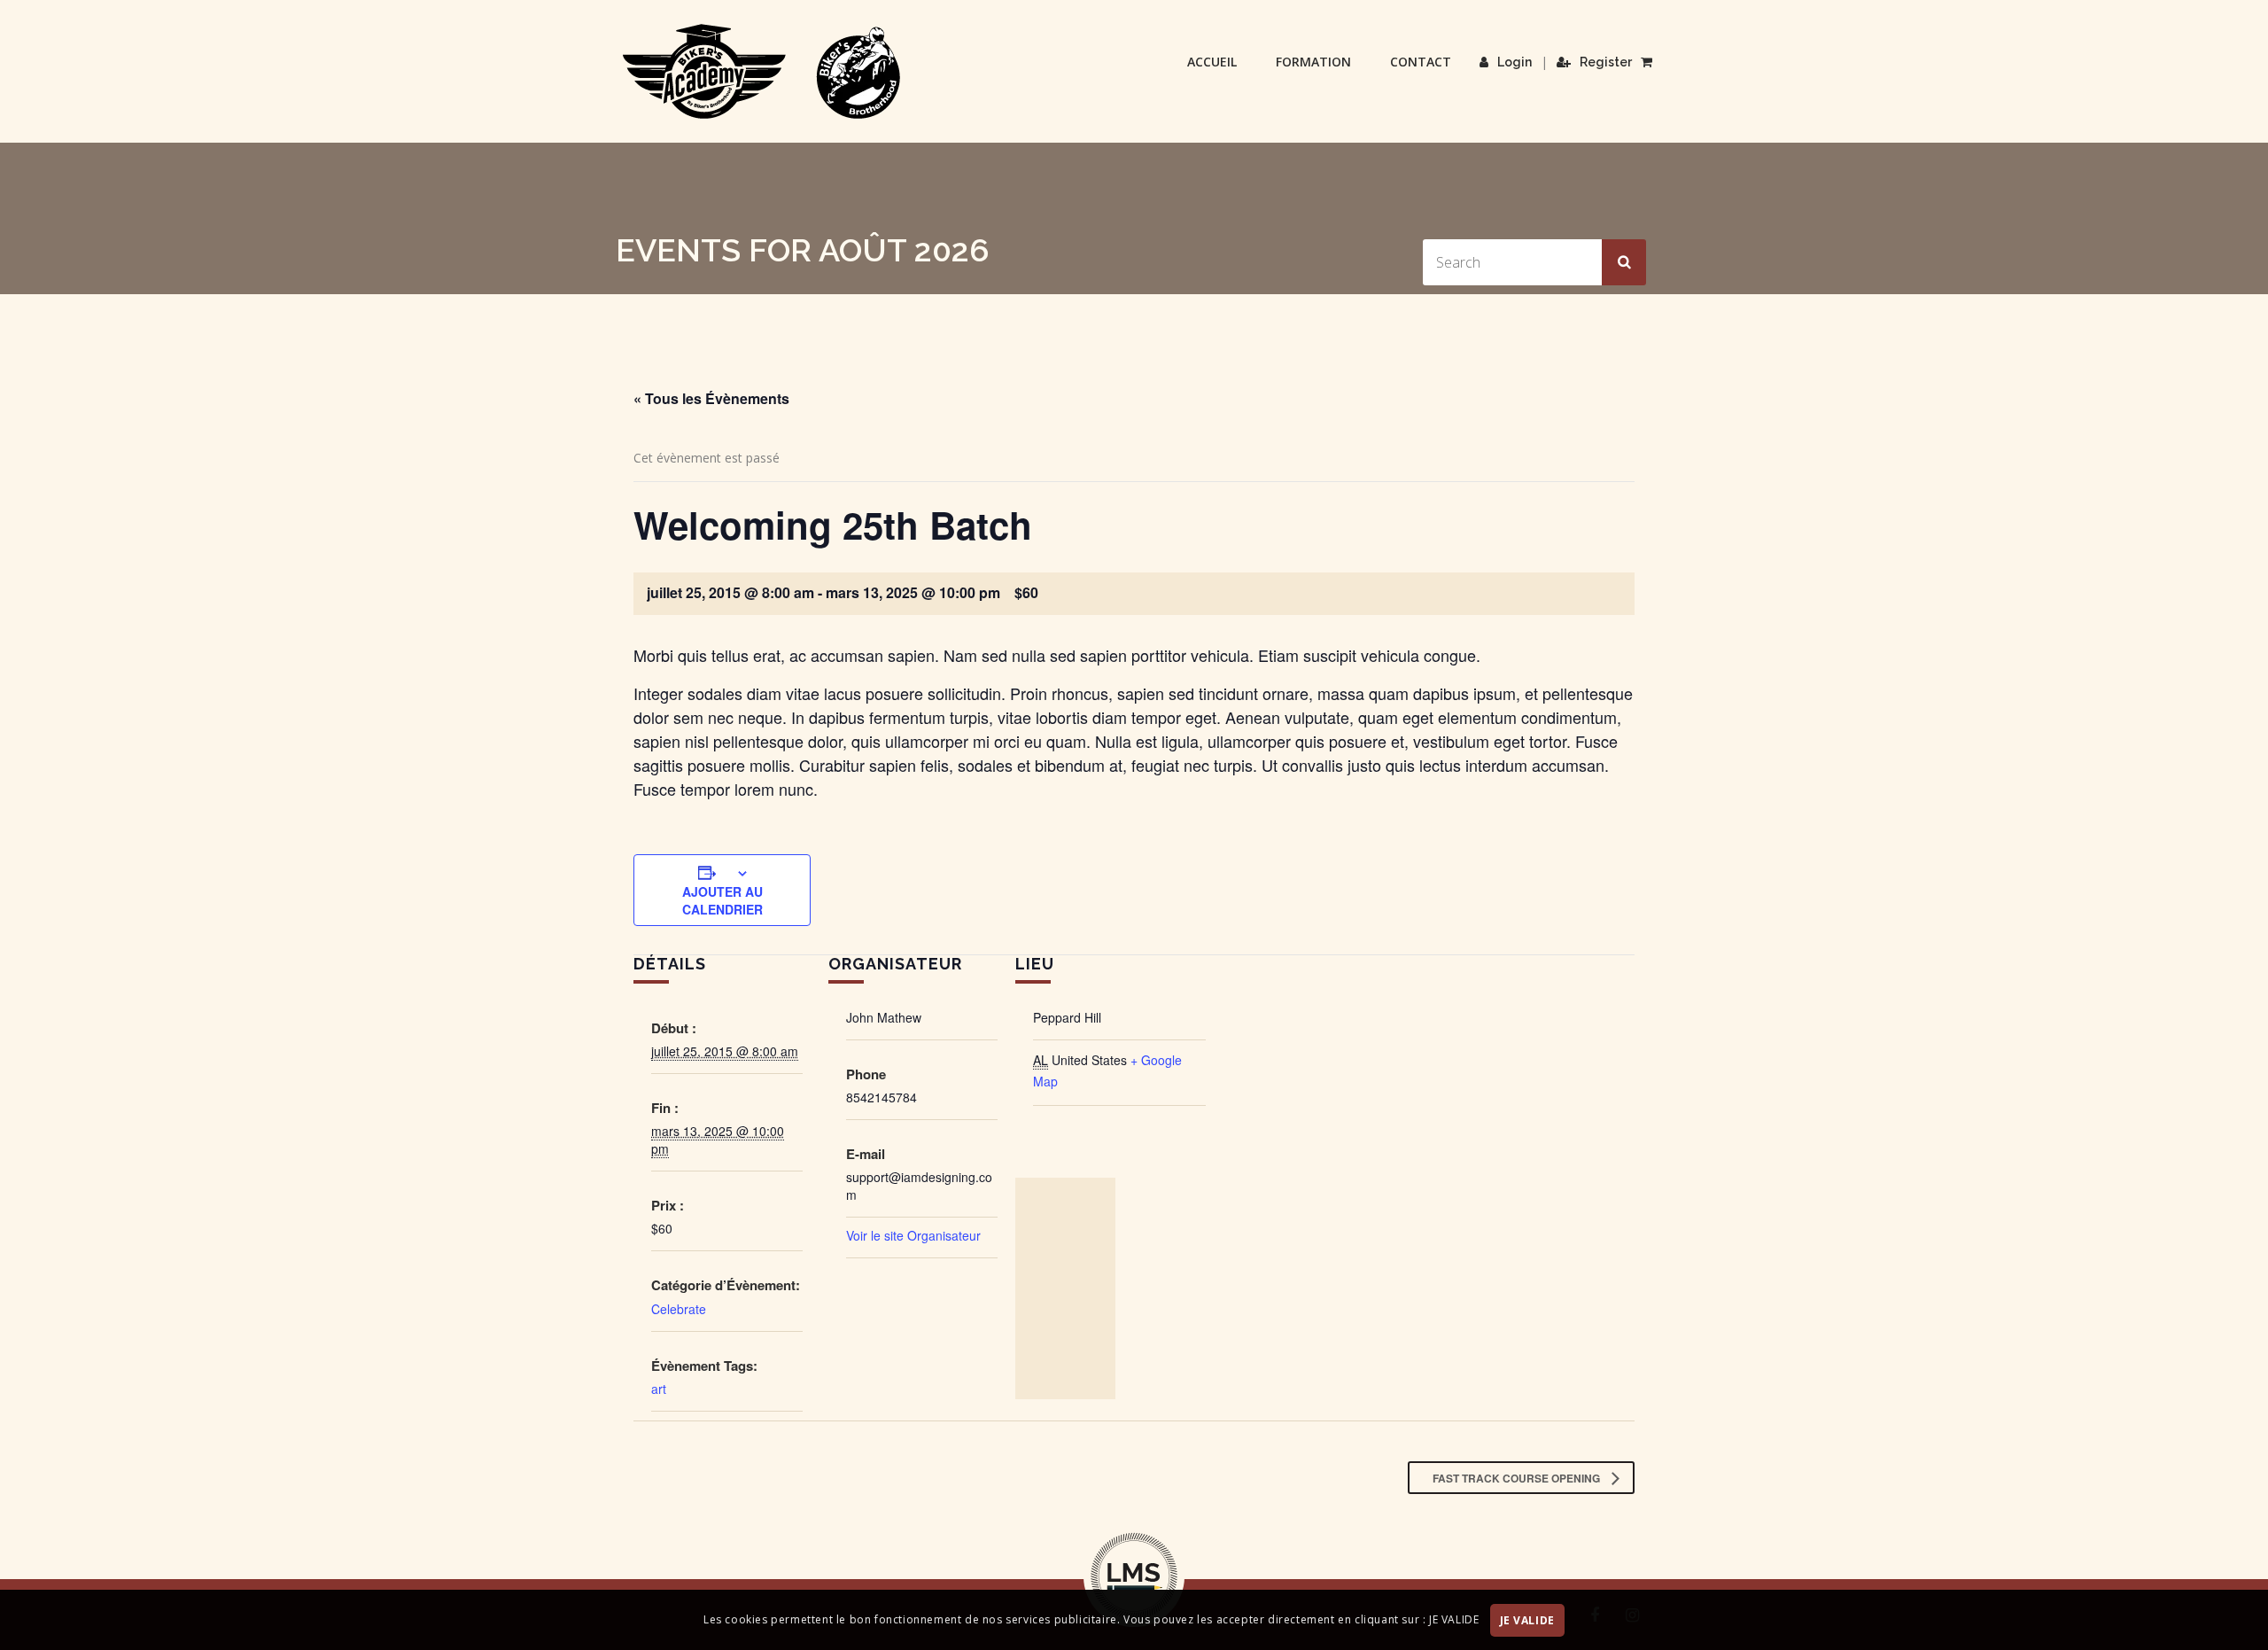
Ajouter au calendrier (722, 900)
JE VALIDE (1527, 1620)
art (659, 1389)
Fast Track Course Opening (1518, 1478)
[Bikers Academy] (762, 72)
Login (1515, 62)
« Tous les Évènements (711, 398)
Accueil (1212, 62)
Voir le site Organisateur (913, 1235)
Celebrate (679, 1309)
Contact (1421, 62)
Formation (1313, 62)
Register (1606, 62)
